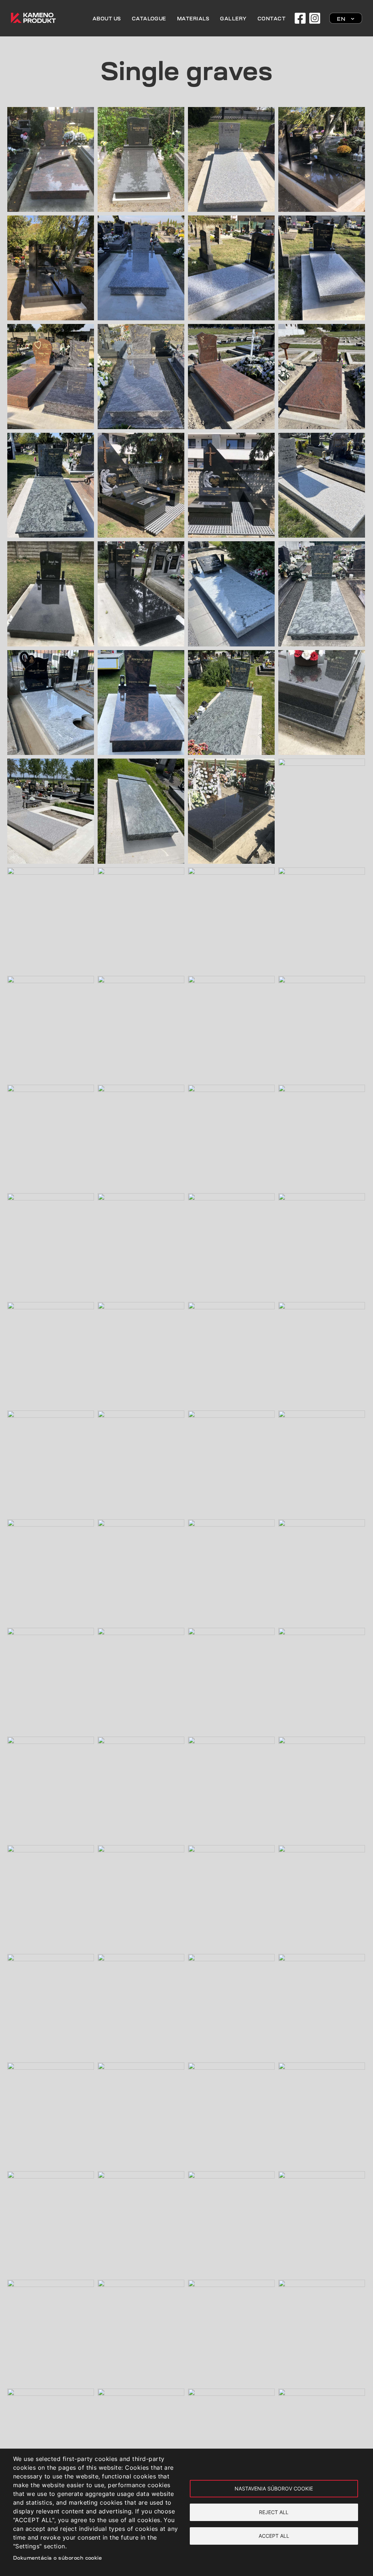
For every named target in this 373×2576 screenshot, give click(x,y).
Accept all (274, 2536)
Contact (272, 19)
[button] (51, 111)
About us (107, 19)
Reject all (274, 2512)
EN (341, 19)
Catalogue (149, 19)
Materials (193, 19)
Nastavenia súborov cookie (274, 2489)
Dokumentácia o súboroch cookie (57, 2558)
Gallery (233, 19)
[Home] (33, 17)
